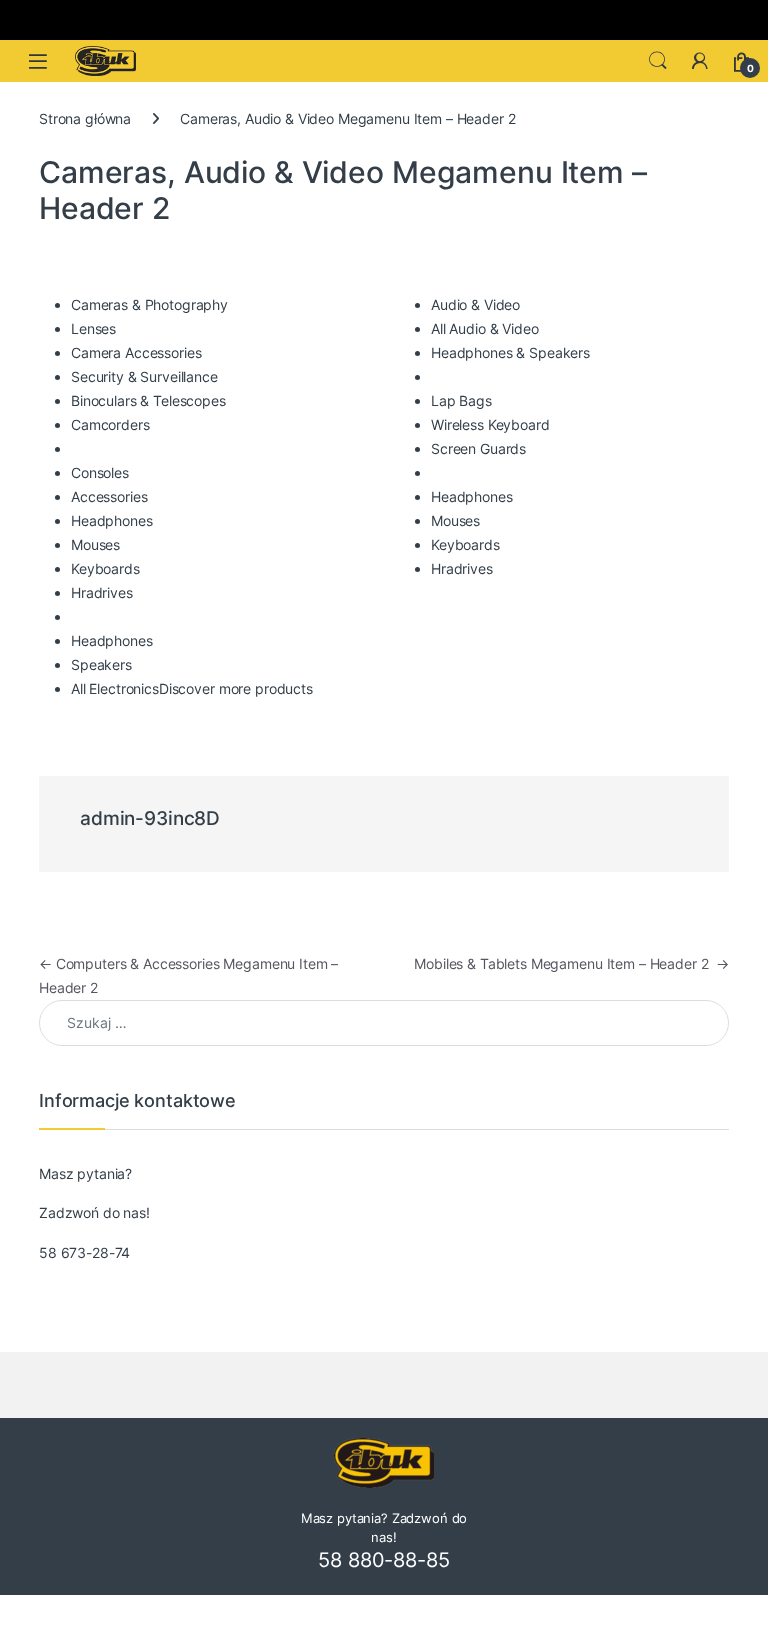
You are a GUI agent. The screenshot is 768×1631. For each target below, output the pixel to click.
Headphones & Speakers (510, 352)
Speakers (101, 664)
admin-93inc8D (150, 818)
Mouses (95, 544)
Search (658, 61)
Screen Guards (478, 448)
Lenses (93, 328)
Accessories (109, 496)
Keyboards (105, 568)
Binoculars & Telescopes (148, 400)
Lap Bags (461, 400)
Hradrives (102, 592)
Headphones (112, 520)
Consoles (100, 472)
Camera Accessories (136, 352)
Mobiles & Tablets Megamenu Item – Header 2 (571, 963)
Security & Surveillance (144, 376)
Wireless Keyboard (490, 424)
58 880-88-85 (383, 1560)
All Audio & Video (485, 328)
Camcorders (110, 424)
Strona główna (85, 118)
